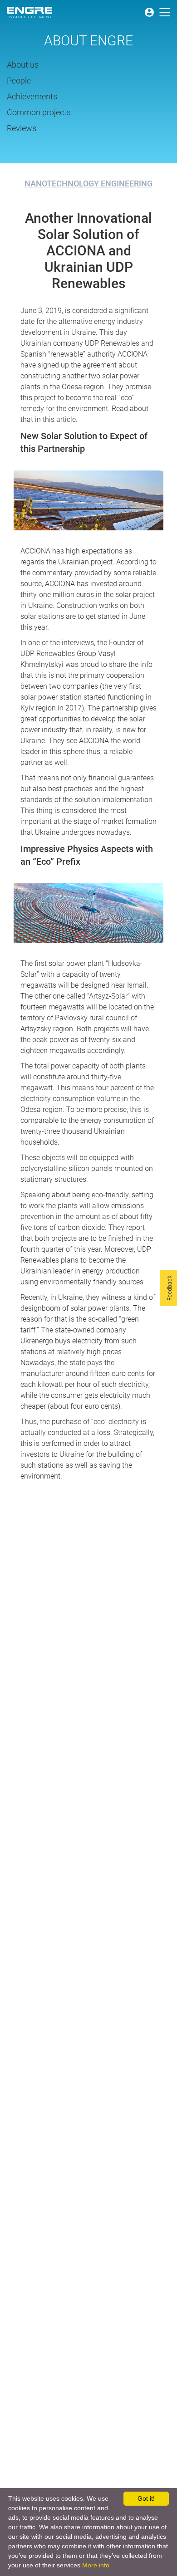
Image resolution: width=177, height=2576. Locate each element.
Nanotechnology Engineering (88, 184)
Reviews (22, 128)
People (19, 81)
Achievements (32, 97)
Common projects (39, 113)
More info (96, 2565)
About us (23, 65)
